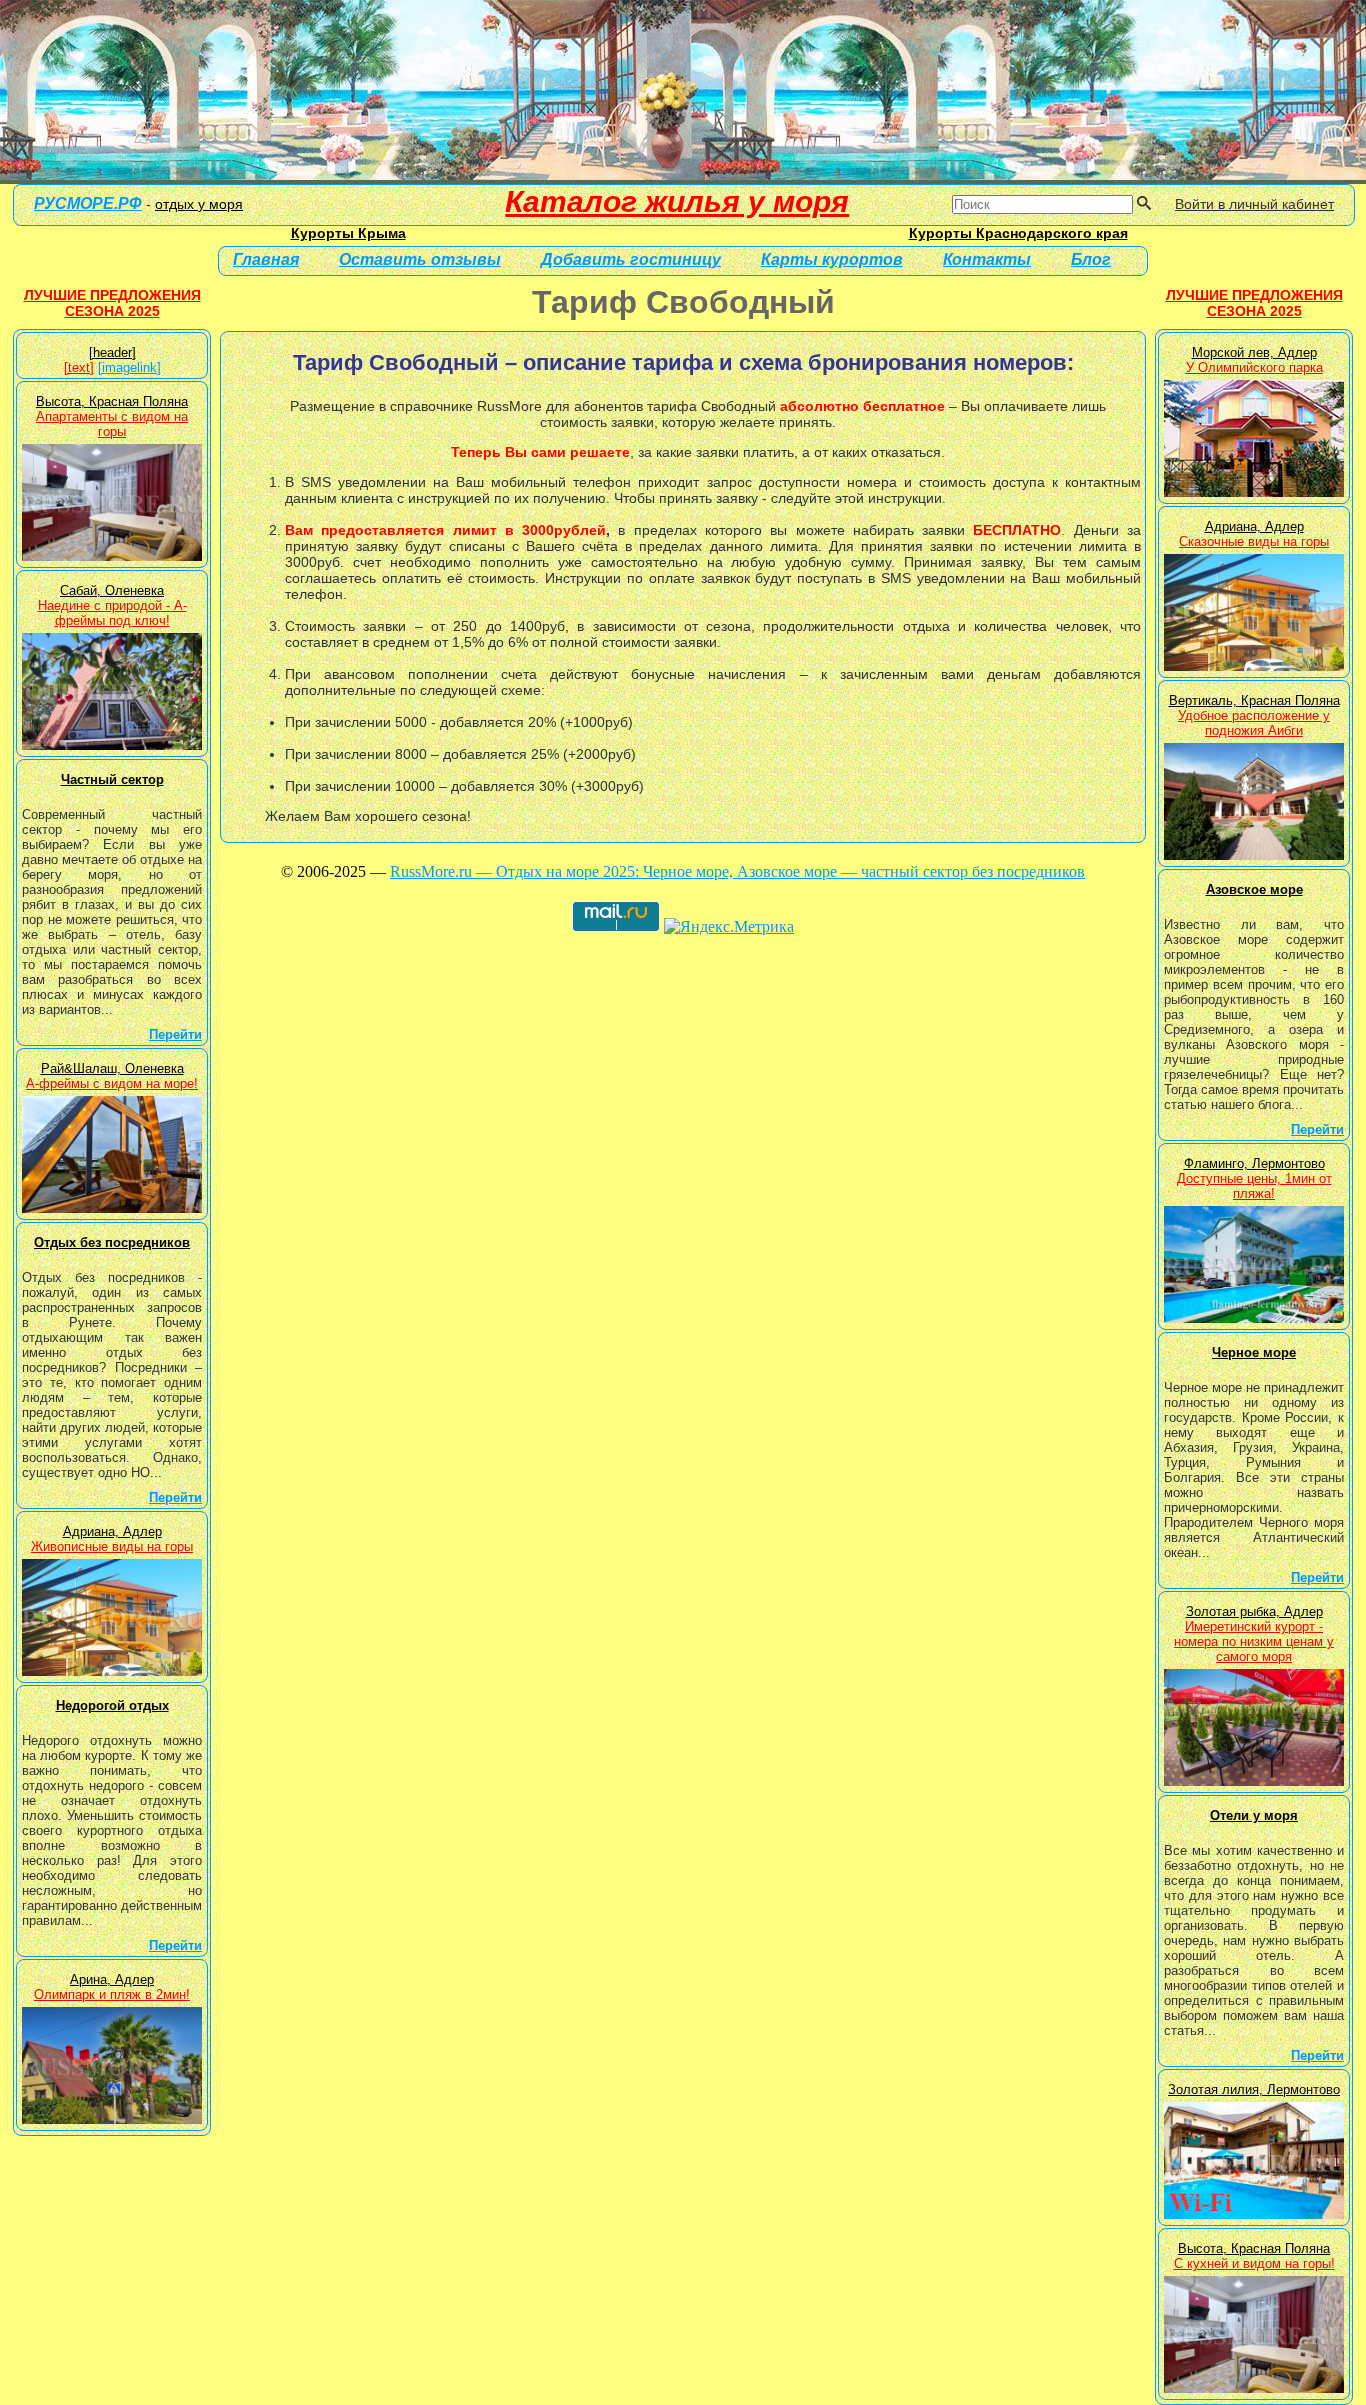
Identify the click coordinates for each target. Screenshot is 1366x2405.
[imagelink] (129, 367)
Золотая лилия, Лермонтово (1254, 2089)
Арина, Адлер (112, 1979)
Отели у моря (1254, 1815)
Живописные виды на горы (112, 1546)
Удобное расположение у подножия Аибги (1254, 723)
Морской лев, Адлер (1254, 352)
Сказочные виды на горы (1254, 541)
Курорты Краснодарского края (1018, 233)
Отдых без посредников (112, 1242)
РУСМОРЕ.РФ (88, 203)
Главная (266, 259)
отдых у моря (199, 204)
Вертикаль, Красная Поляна (1254, 700)
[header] (112, 352)
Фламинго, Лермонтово (1254, 1163)
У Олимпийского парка (1254, 367)
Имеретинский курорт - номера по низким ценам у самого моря (1254, 1641)
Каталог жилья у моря (677, 201)
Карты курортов (832, 259)
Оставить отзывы (420, 259)
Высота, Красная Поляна (112, 401)
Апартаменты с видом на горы (112, 424)
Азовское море (1254, 889)
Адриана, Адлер (112, 1531)
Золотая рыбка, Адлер (1254, 1611)
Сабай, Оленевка (112, 590)
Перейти (175, 1034)
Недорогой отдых (112, 1705)
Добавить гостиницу (631, 259)
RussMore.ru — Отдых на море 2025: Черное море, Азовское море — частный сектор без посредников (737, 871)
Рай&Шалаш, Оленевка (112, 1068)
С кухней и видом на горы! (1254, 2263)
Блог (1091, 259)
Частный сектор (112, 779)
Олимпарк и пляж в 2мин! (112, 1994)
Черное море (1254, 1352)
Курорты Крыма (348, 233)
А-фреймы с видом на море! (112, 1083)
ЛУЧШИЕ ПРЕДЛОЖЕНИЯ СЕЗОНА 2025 (112, 303)
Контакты (987, 259)
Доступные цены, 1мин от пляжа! (1254, 1186)
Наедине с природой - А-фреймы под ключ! (112, 613)
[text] (79, 367)
